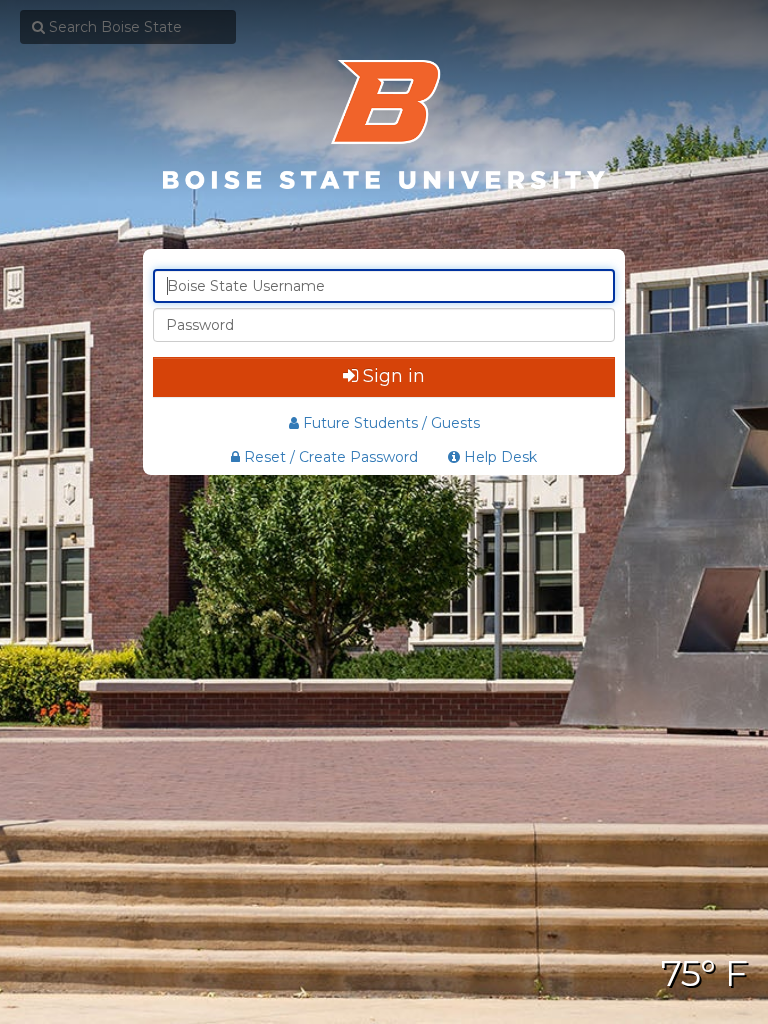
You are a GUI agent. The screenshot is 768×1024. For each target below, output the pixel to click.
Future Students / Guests (391, 423)
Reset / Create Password (329, 457)
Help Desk (498, 457)
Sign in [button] (394, 376)
